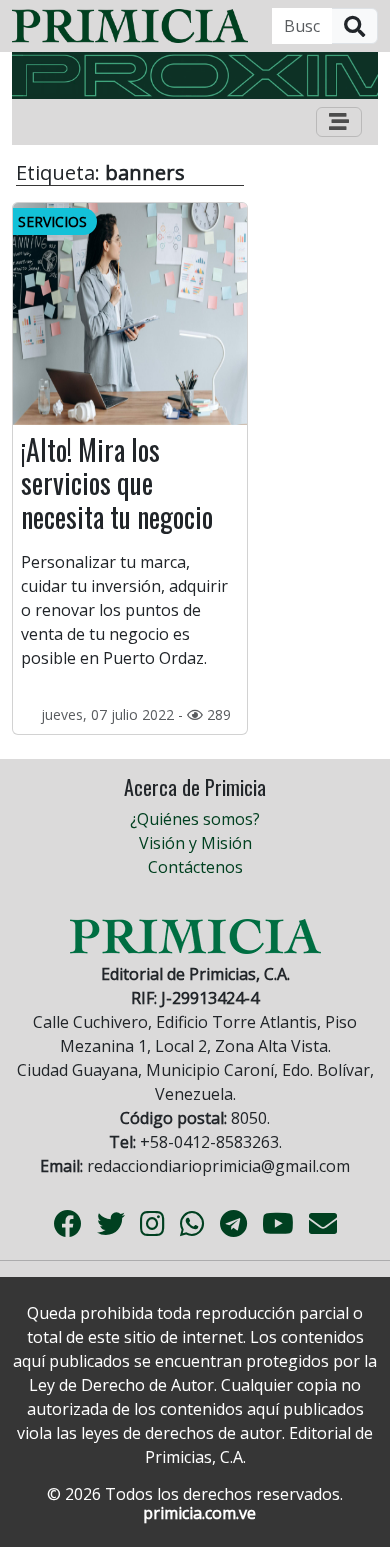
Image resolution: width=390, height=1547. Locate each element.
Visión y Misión (195, 843)
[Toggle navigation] (339, 122)
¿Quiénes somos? (195, 819)
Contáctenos (195, 867)
